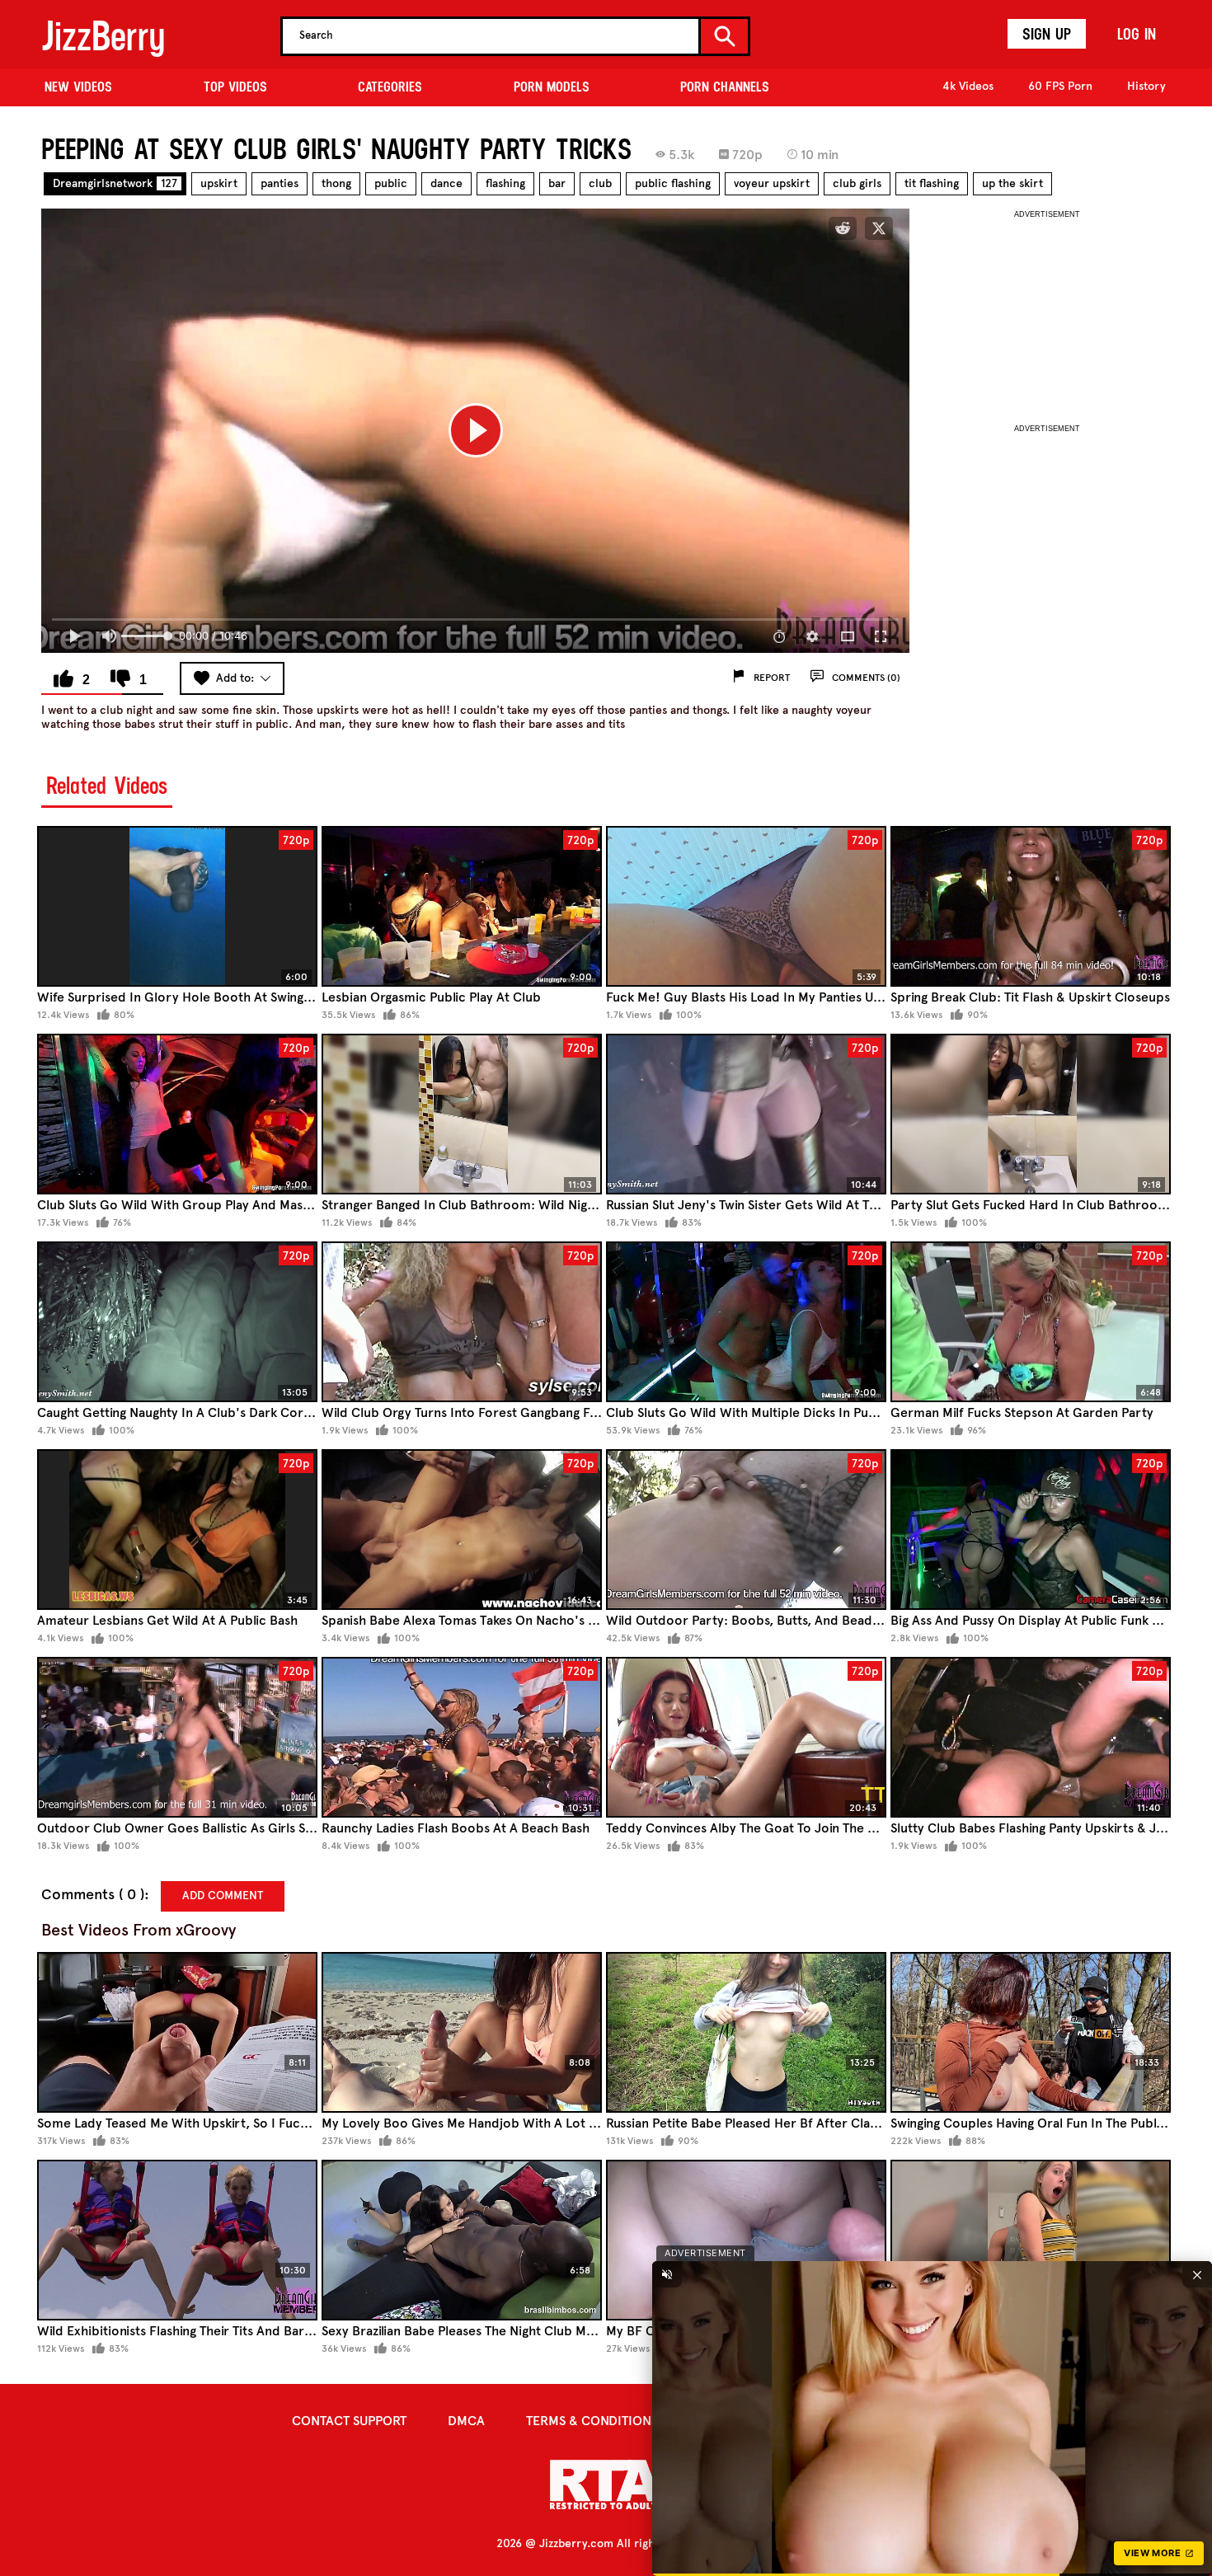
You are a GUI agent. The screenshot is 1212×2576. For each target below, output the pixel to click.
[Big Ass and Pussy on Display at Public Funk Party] (1031, 1530)
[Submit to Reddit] (843, 228)
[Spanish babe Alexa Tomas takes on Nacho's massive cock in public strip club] (462, 1530)
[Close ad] (1197, 2274)
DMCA (466, 2421)
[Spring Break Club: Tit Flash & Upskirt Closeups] (1031, 906)
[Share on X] (879, 228)
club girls (857, 183)
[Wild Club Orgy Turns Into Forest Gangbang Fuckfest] (462, 1322)
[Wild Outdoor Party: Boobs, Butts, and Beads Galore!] (746, 1530)
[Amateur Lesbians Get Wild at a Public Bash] (177, 1530)
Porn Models (552, 87)
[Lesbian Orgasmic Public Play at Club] (462, 906)
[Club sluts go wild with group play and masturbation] (177, 1114)
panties (280, 183)
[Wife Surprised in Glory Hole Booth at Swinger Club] (177, 906)
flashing (505, 183)
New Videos (78, 87)
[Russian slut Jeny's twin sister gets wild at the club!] (746, 1114)
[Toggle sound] (667, 2274)
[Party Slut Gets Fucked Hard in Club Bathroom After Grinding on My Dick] (1031, 1114)
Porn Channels (725, 87)
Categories (390, 87)
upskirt (219, 183)
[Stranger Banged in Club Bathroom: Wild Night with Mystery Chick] (462, 1114)
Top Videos (235, 87)
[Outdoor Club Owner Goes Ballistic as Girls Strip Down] (177, 1737)
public (391, 183)
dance (446, 183)
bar (557, 183)
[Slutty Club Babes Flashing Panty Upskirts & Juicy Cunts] (1031, 1737)
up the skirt (1012, 183)
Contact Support (349, 2421)
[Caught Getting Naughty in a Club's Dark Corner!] (177, 1322)
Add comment (223, 1896)
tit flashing (932, 183)
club (600, 183)
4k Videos (968, 86)
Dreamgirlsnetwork (115, 183)
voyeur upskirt (772, 183)
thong (336, 183)
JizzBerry (103, 36)
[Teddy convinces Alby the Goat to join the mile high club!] (746, 1737)
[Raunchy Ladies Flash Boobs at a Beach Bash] (462, 1737)
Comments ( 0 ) (93, 1895)
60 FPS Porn (1060, 86)
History (1146, 86)
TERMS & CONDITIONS (592, 2421)
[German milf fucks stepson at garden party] (1031, 1322)
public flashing (673, 183)
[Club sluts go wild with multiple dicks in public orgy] (746, 1322)
